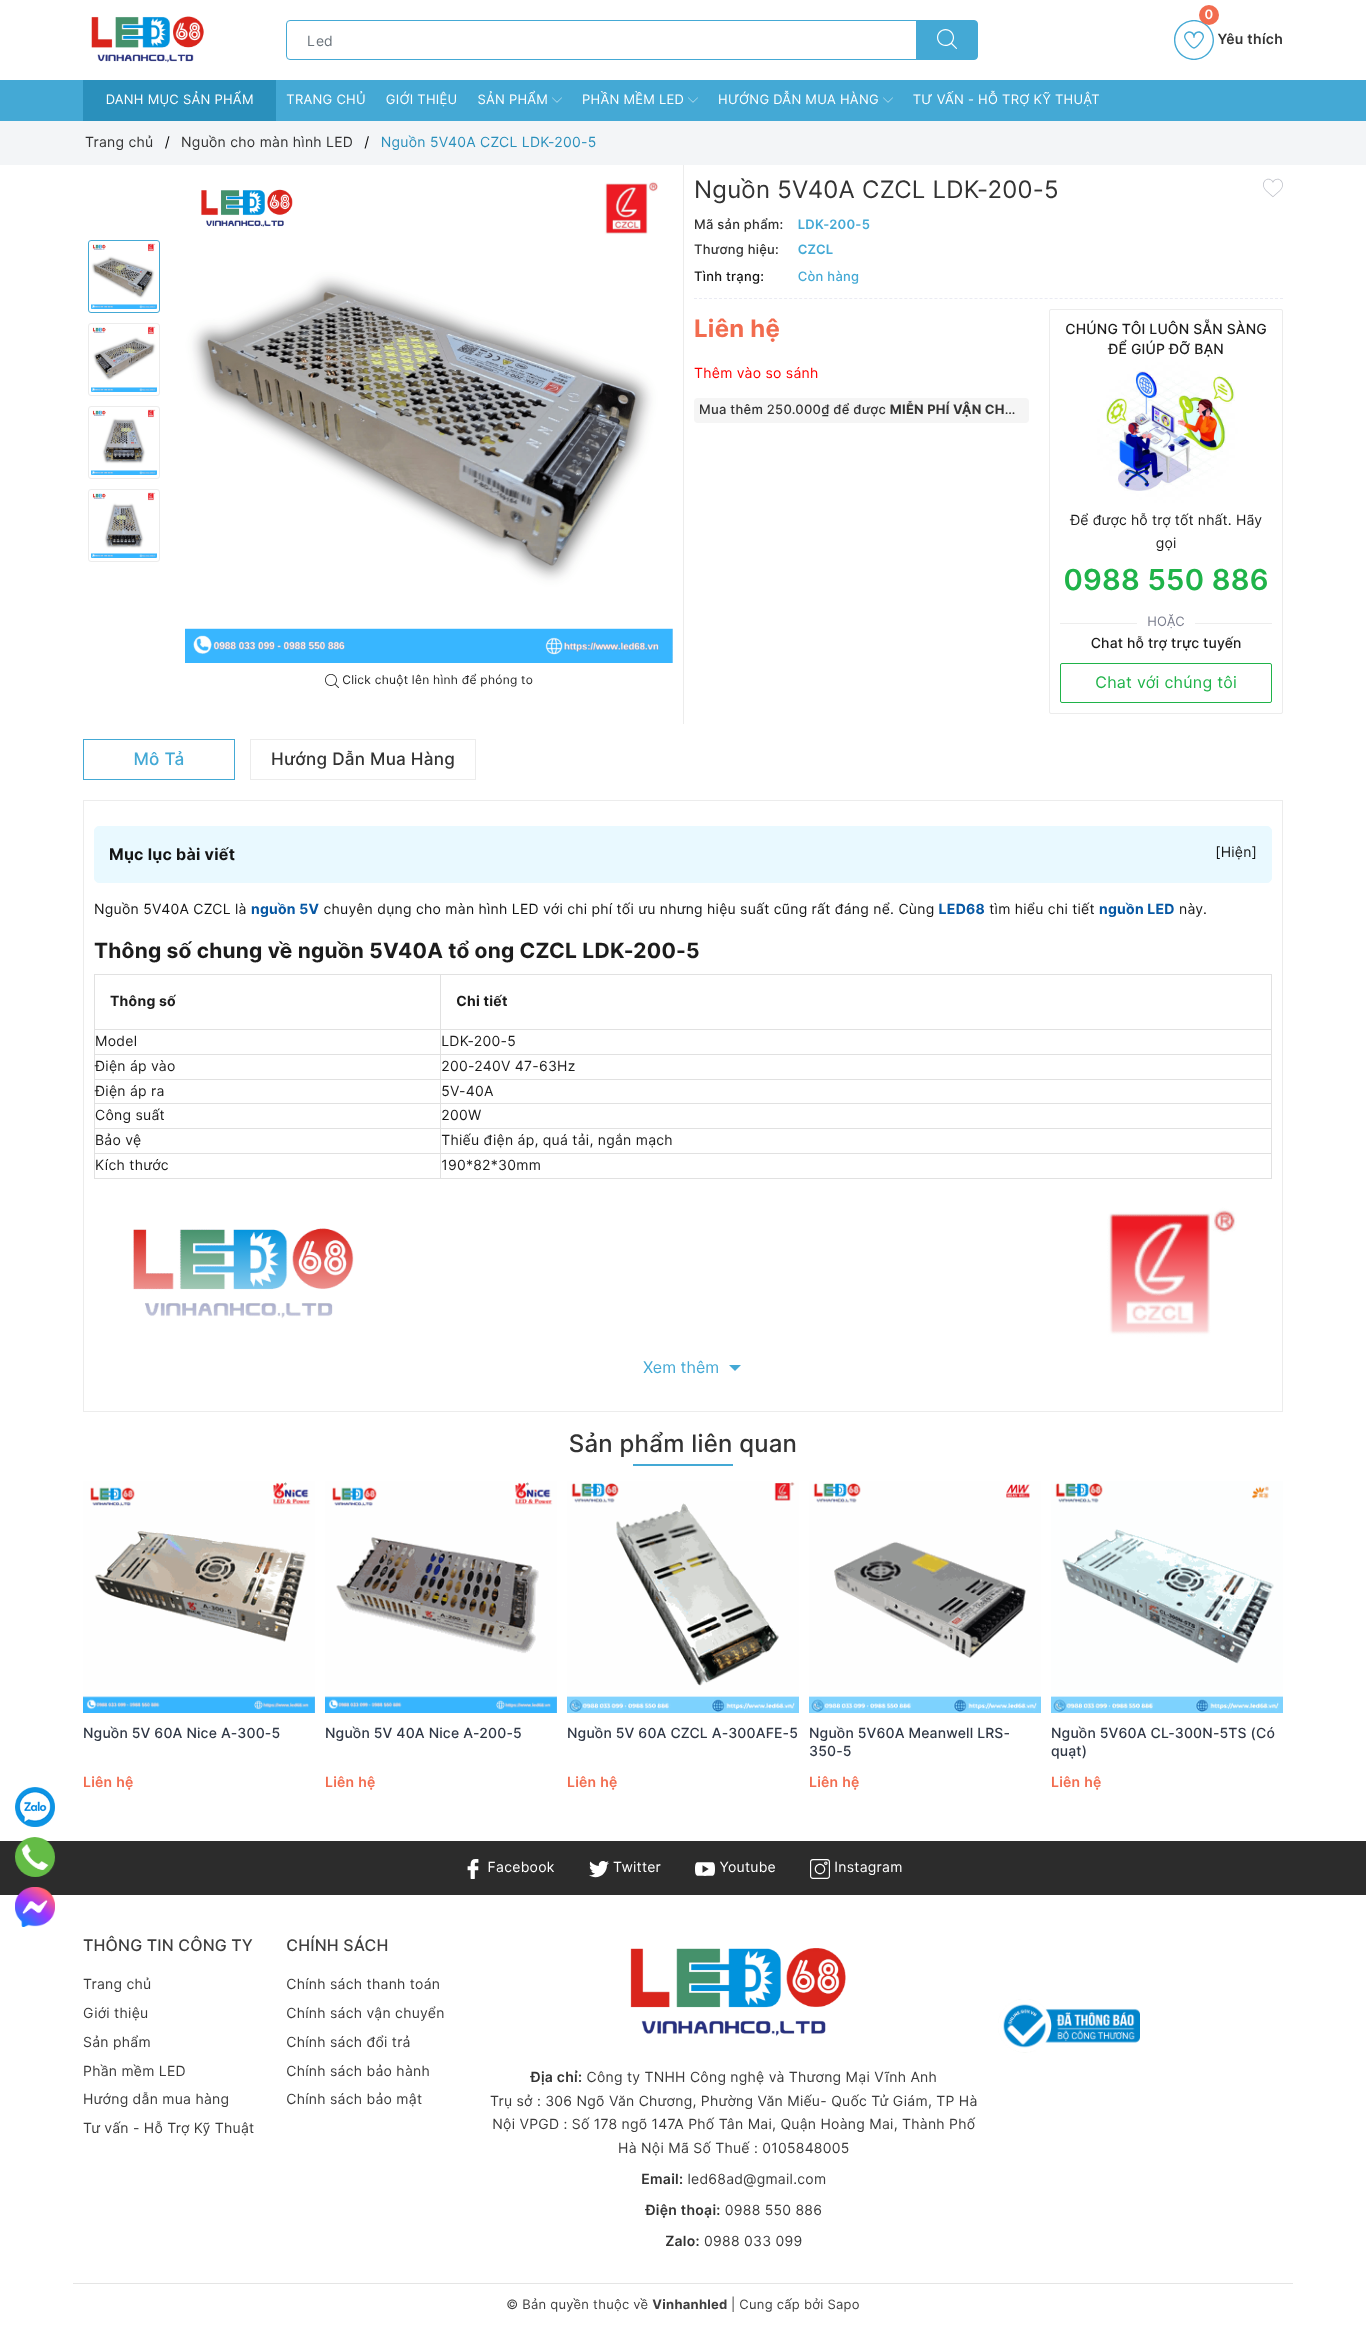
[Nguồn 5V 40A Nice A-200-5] (441, 1597)
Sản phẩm (514, 100)
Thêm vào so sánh (756, 373)
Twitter (635, 1867)
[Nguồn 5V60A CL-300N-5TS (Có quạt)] (1167, 1597)
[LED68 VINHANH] (145, 39)
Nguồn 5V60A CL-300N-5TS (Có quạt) (1163, 1742)
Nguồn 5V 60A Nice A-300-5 (181, 1733)
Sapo (843, 2305)
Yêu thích (1243, 34)
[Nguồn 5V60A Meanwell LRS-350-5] (925, 1597)
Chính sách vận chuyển (365, 2013)
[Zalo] (35, 1807)
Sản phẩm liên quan (683, 1443)
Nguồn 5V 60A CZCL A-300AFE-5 (682, 1733)
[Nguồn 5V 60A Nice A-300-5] (199, 1597)
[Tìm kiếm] (947, 40)
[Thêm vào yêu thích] (1273, 187)
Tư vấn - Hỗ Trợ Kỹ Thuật (1006, 100)
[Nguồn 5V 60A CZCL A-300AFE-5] (683, 1597)
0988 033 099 (753, 2241)
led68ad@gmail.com (756, 2179)
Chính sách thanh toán (363, 1984)
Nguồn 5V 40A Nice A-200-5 (423, 1733)
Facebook (518, 1867)
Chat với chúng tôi (1166, 682)
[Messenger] (35, 1907)
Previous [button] (28, 1664)
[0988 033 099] (35, 1857)
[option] (429, 419)
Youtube (745, 1867)
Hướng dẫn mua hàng (800, 100)
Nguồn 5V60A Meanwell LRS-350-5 (909, 1742)
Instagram (866, 1867)
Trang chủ (326, 100)
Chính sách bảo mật (354, 2099)
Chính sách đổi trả (348, 2042)
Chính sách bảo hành (358, 2071)
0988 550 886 (1165, 580)
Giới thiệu (422, 100)
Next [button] (1338, 1664)
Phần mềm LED (635, 100)
